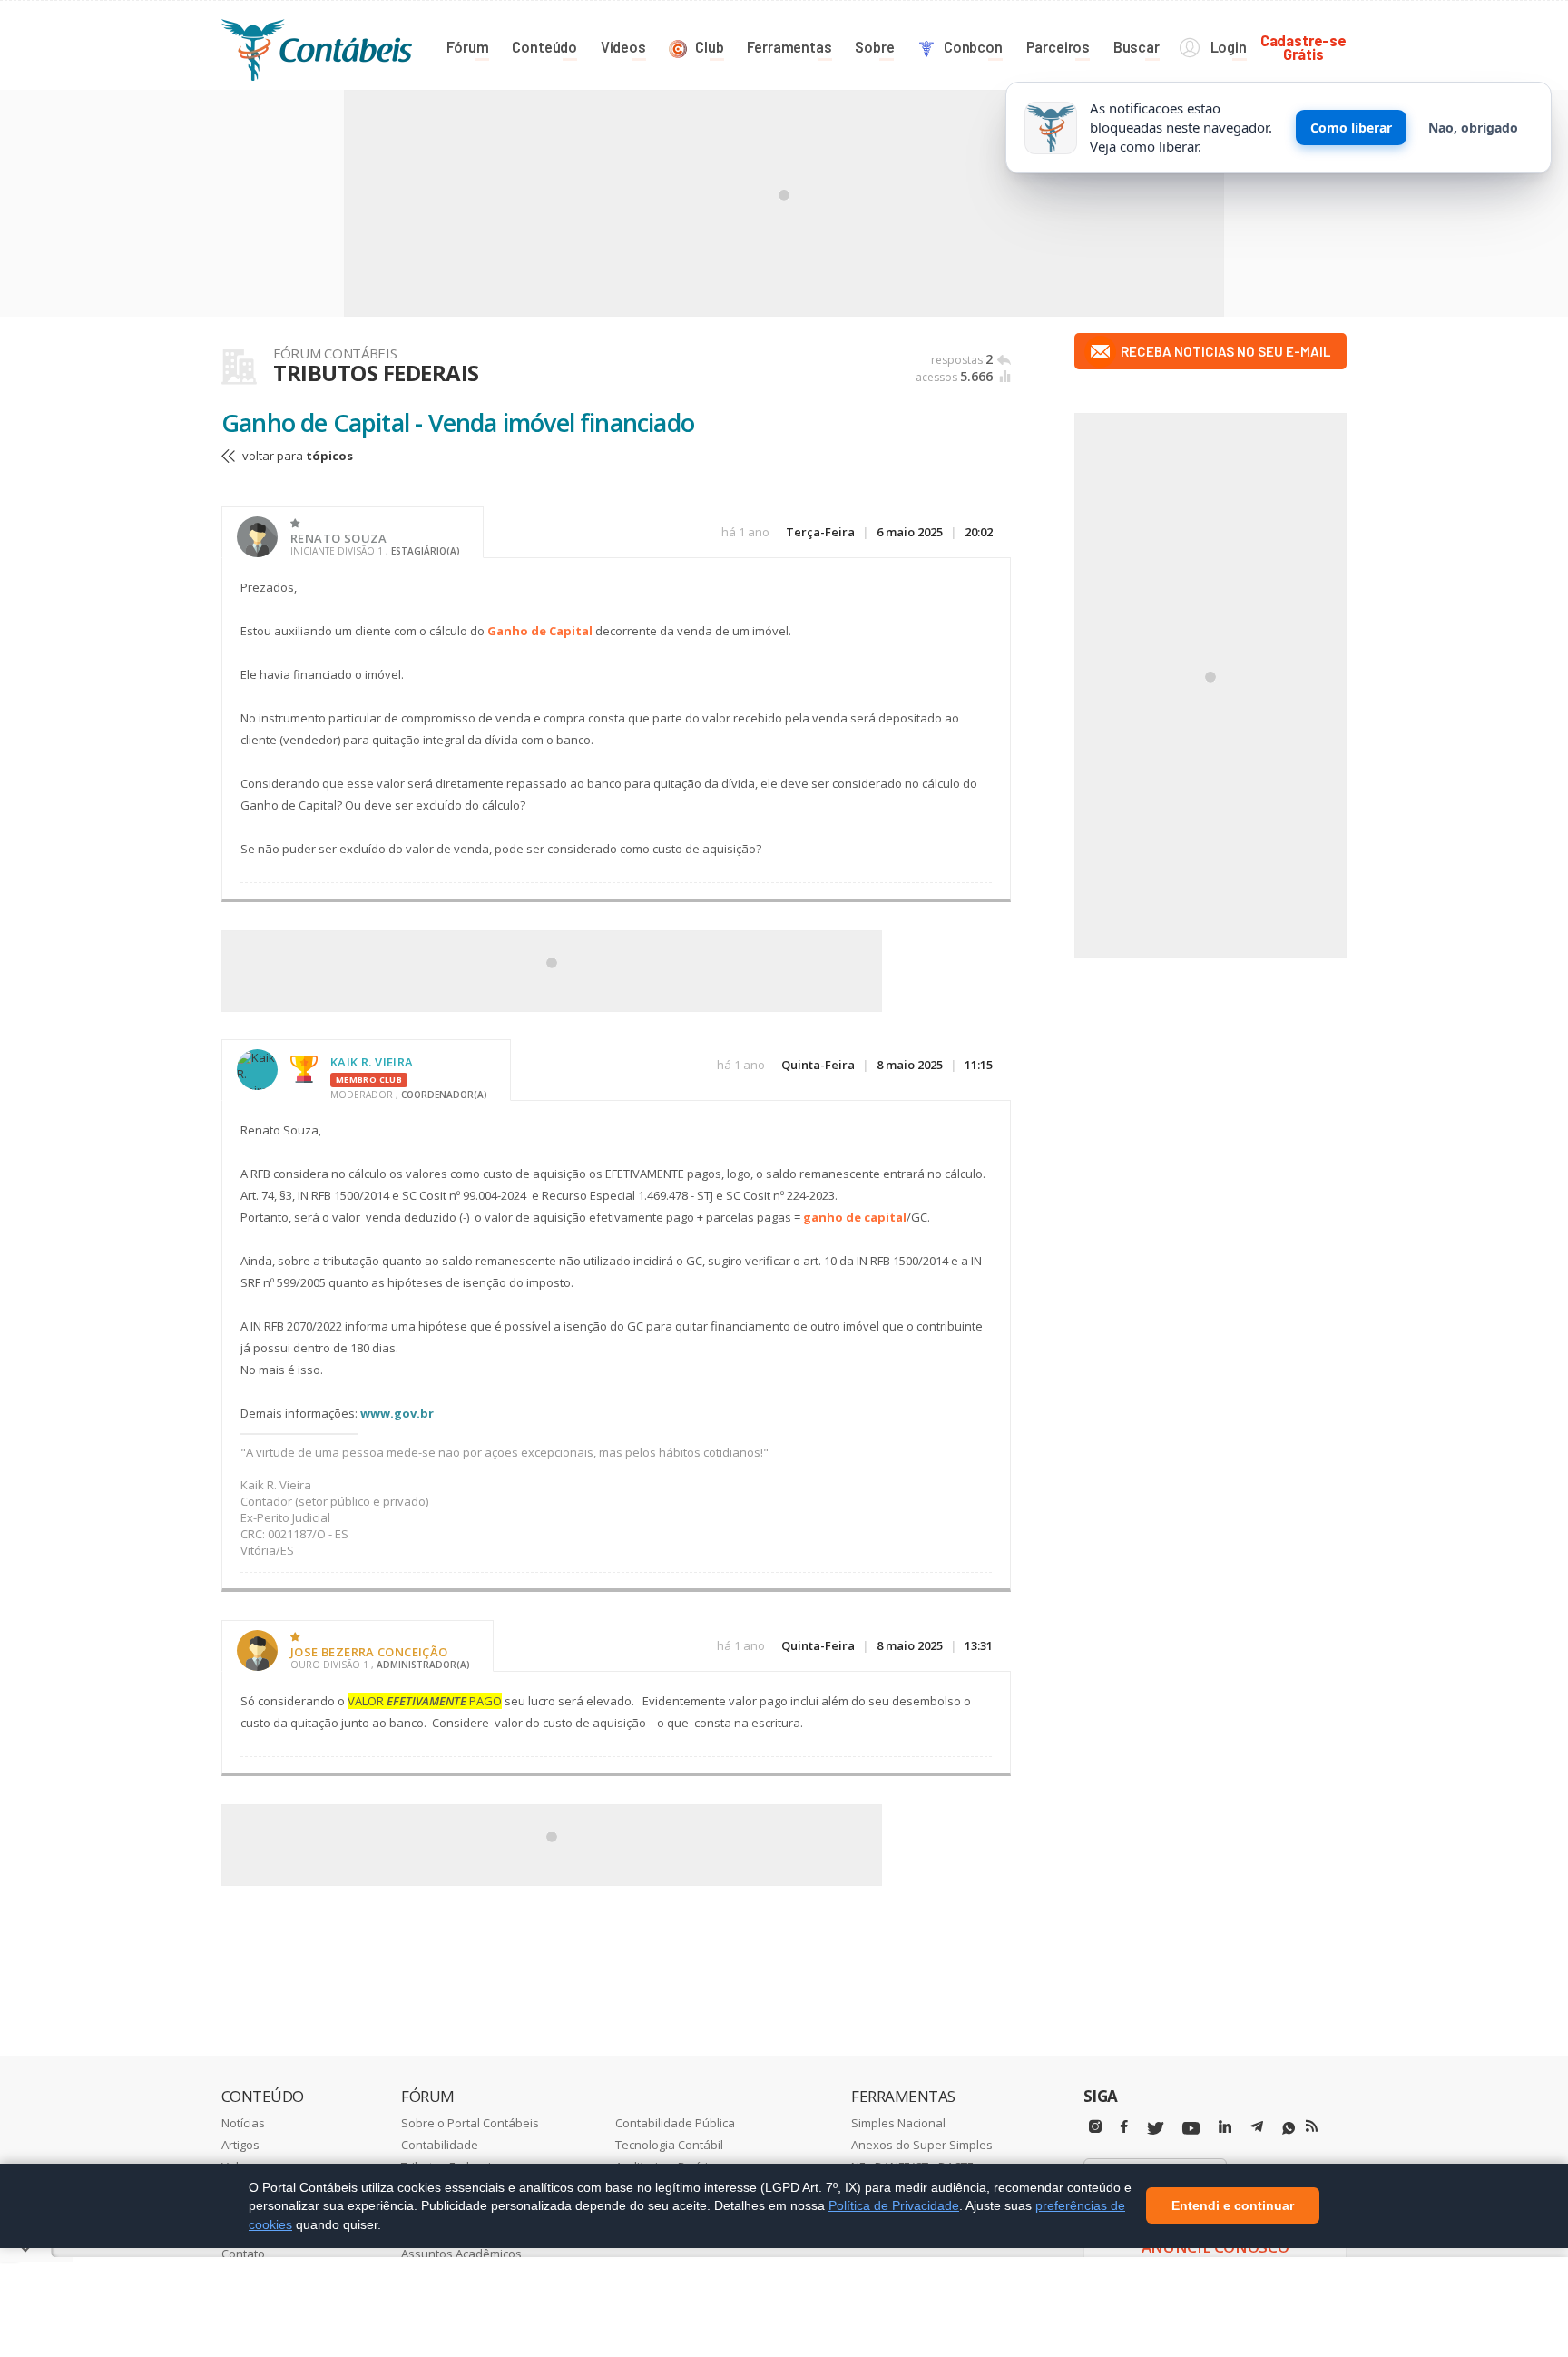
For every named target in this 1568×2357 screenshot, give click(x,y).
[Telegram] (1257, 2129)
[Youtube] (1191, 2129)
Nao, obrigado (1473, 128)
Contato (243, 2254)
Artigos (240, 2145)
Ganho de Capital (540, 631)
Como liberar (1351, 128)
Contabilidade (440, 2145)
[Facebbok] (1124, 2127)
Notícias (243, 2123)
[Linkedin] (1225, 2127)
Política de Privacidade (894, 2205)
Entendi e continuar (1233, 2206)
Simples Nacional (898, 2123)
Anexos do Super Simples (922, 2145)
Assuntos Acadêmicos (461, 2254)
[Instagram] (1095, 2127)
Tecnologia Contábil (669, 2145)
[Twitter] (1155, 2129)
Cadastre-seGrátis (1303, 47)
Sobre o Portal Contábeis (470, 2123)
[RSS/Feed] (1312, 2126)
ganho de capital (855, 1217)
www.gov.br (397, 1413)
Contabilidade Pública (675, 2123)
